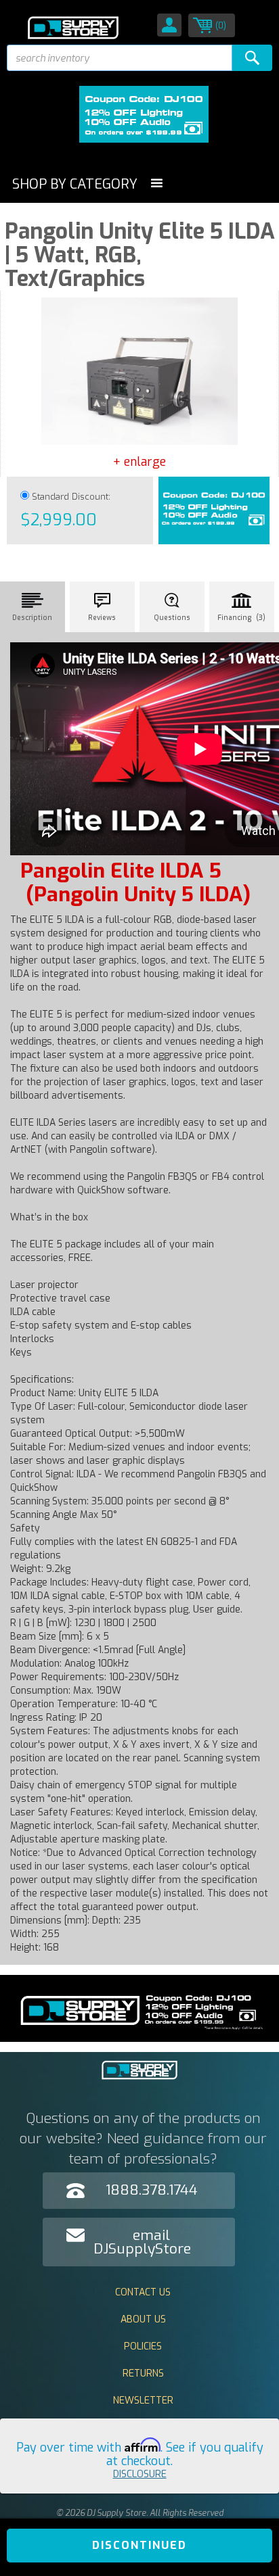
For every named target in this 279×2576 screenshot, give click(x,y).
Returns (143, 2374)
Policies (143, 2346)
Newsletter (143, 2401)
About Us (143, 2319)
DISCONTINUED (139, 2545)
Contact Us (143, 2292)
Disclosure (140, 2474)
